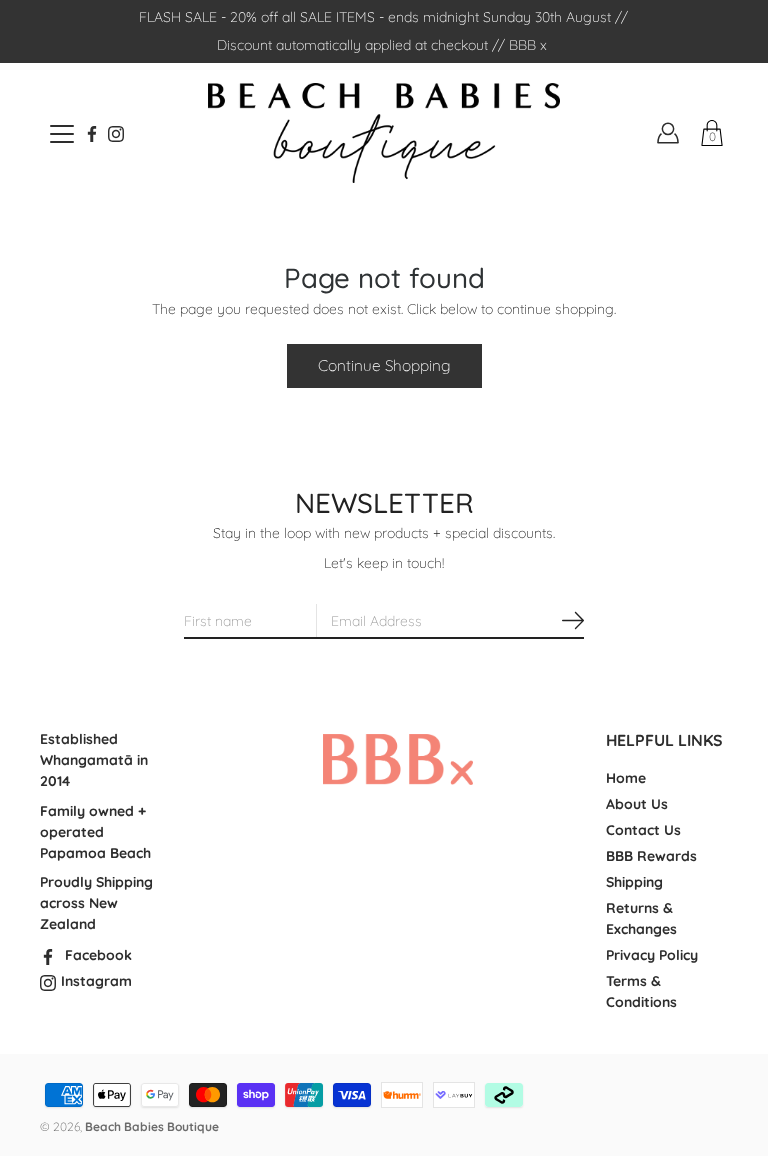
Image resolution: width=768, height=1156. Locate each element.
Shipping (634, 882)
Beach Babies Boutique (152, 1126)
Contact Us (643, 830)
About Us (637, 804)
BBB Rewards (651, 856)
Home (626, 778)
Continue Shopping (384, 365)
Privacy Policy (652, 955)
